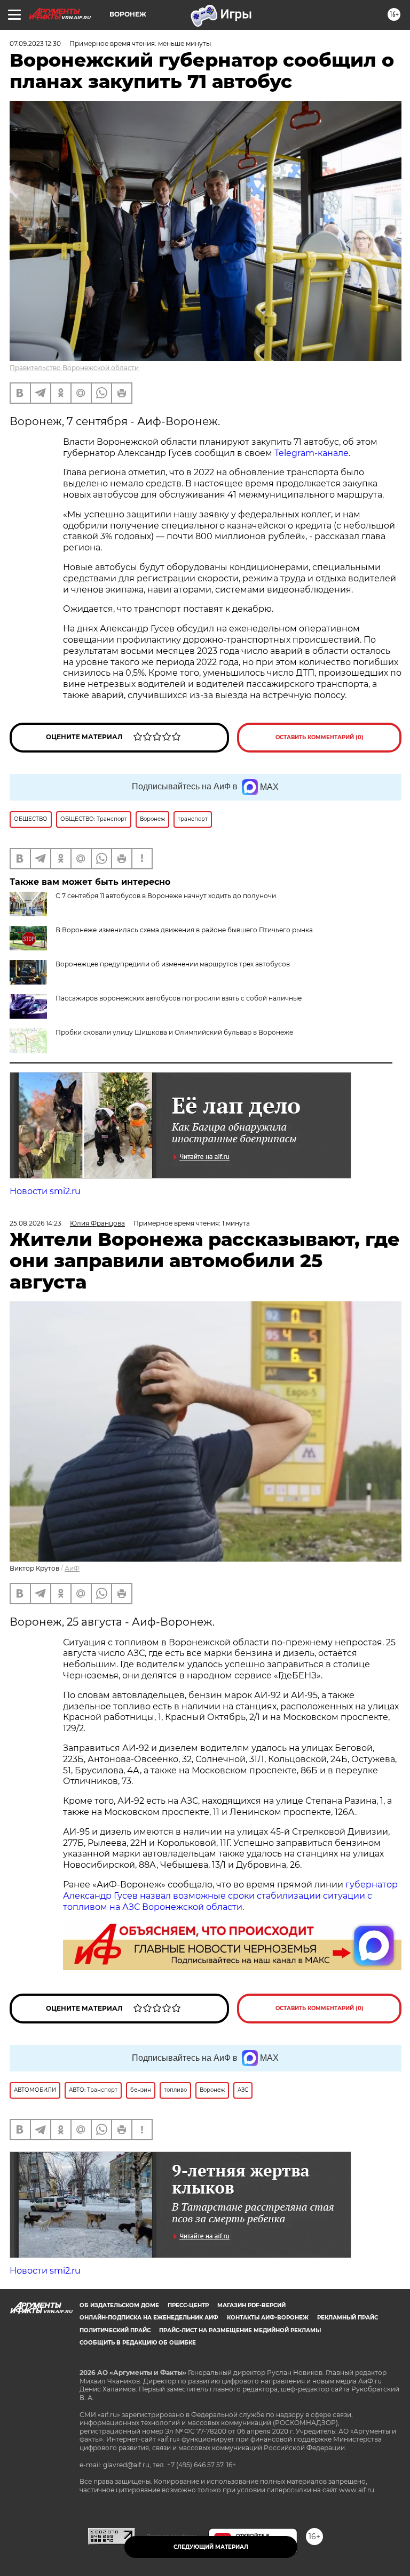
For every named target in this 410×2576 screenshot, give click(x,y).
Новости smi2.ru (45, 1191)
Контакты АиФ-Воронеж (268, 2318)
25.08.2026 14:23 (36, 1223)
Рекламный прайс (348, 2318)
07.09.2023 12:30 (35, 43)
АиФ (72, 1568)
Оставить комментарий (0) (320, 737)
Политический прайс (115, 2330)
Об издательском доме (119, 2305)
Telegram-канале (312, 453)
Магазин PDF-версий (251, 2305)
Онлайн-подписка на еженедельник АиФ (149, 2318)
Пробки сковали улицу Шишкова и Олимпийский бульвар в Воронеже (174, 1032)
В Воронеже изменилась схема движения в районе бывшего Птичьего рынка (184, 930)
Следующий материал (211, 2547)
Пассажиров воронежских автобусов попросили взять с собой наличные (179, 998)
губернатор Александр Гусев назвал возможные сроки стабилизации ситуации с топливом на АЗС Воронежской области (230, 1896)
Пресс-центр (188, 2305)
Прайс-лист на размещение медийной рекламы (240, 2330)
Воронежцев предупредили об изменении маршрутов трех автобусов (173, 964)
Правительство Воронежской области (74, 368)
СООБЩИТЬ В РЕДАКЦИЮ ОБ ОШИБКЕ (138, 2343)
